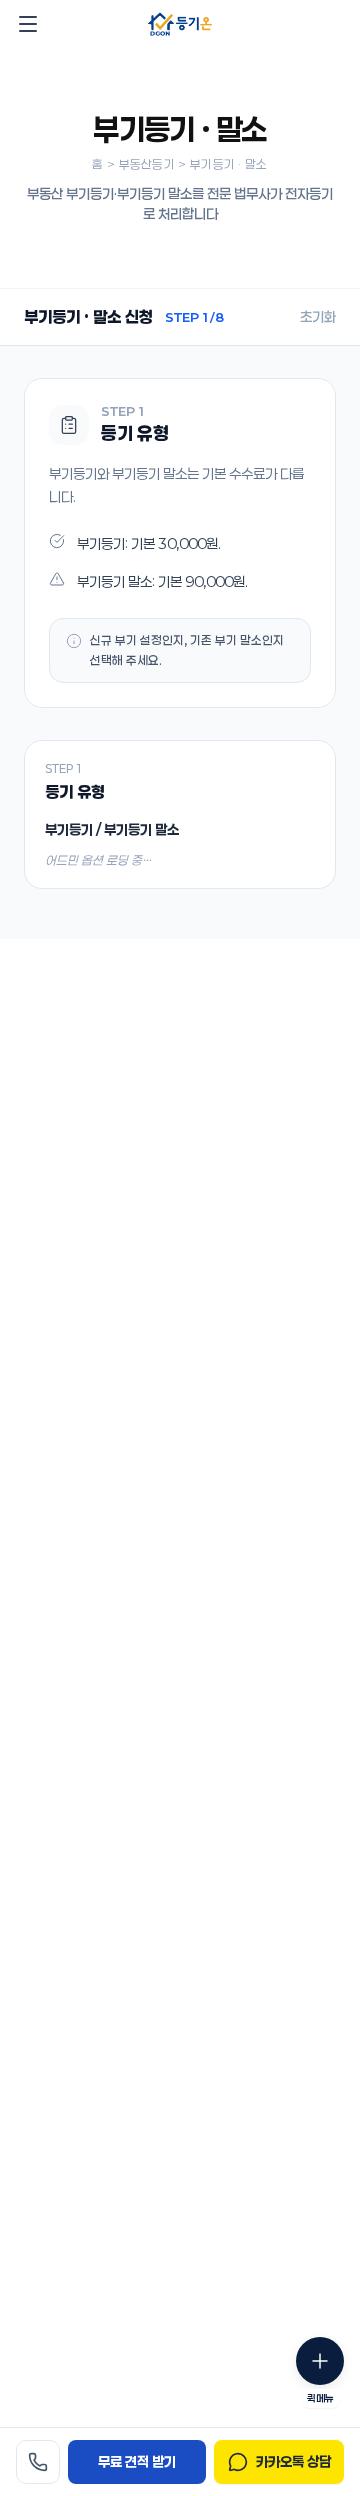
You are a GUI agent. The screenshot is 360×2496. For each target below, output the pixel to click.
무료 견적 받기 (137, 2461)
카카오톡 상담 (293, 2461)
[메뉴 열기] (28, 24)
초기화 (318, 316)
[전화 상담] (38, 2462)
